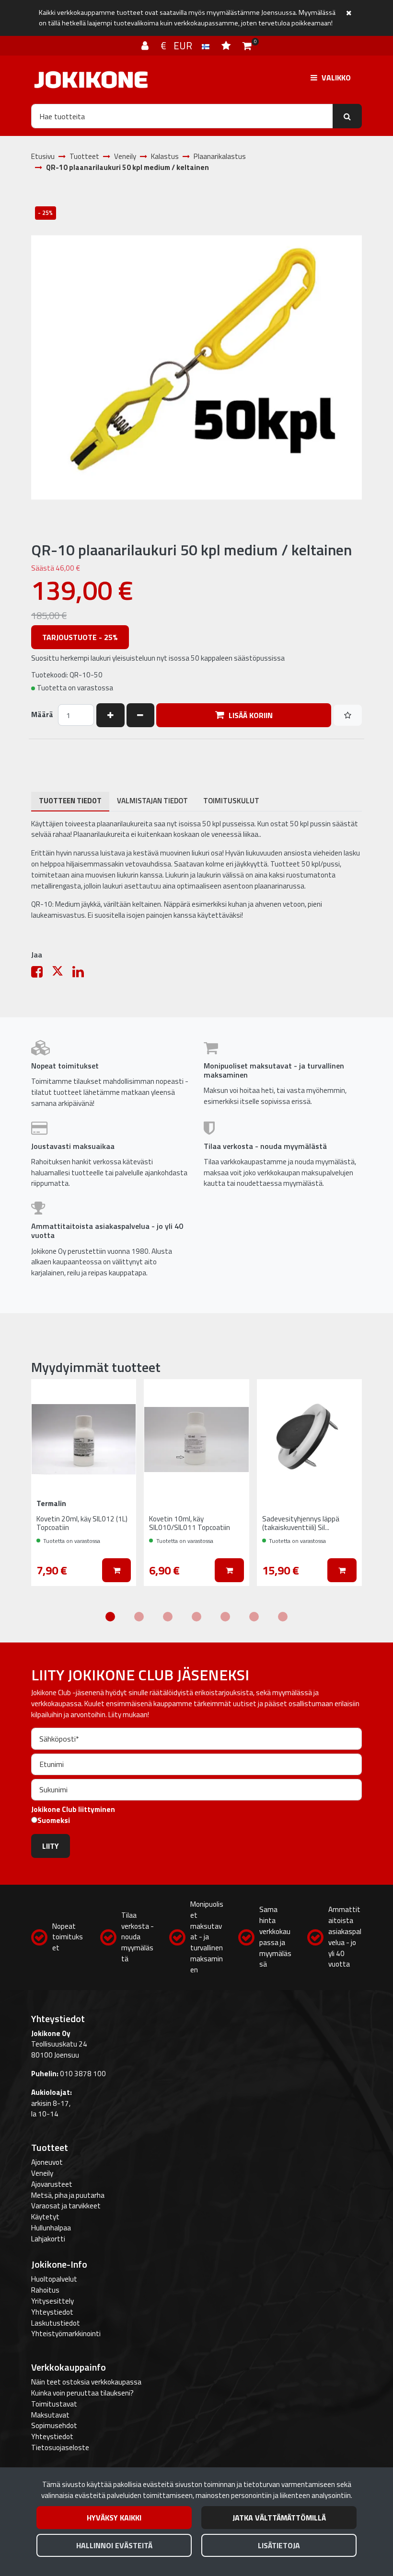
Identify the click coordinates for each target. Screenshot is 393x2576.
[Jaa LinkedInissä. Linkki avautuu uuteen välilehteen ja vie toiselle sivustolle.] (82, 974)
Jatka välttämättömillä (279, 2518)
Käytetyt (45, 2217)
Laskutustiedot (56, 2323)
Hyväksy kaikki (114, 2518)
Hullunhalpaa (51, 2228)
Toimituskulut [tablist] (231, 801)
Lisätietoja (279, 2545)
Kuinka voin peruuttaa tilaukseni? (82, 2393)
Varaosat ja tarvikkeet (66, 2206)
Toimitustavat (54, 2404)
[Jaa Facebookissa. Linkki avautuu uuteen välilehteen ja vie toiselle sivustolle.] (41, 974)
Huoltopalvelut (54, 2279)
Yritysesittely (52, 2301)
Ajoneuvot (47, 2162)
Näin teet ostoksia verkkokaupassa (86, 2382)
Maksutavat (50, 2415)
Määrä (42, 715)
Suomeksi (54, 1821)
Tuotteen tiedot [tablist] (70, 801)
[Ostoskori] (247, 45)
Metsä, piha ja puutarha (68, 2195)
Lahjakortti (48, 2239)
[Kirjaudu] (146, 45)
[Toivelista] (227, 45)
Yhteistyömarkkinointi (66, 2334)
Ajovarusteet (52, 2184)
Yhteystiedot (52, 2312)
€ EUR (181, 45)
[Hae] (347, 116)
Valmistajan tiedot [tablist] (152, 801)
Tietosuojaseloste (60, 2447)
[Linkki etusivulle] (91, 80)
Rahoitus (45, 2290)
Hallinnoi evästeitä (114, 2545)
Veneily (42, 2173)
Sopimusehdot (54, 2425)
